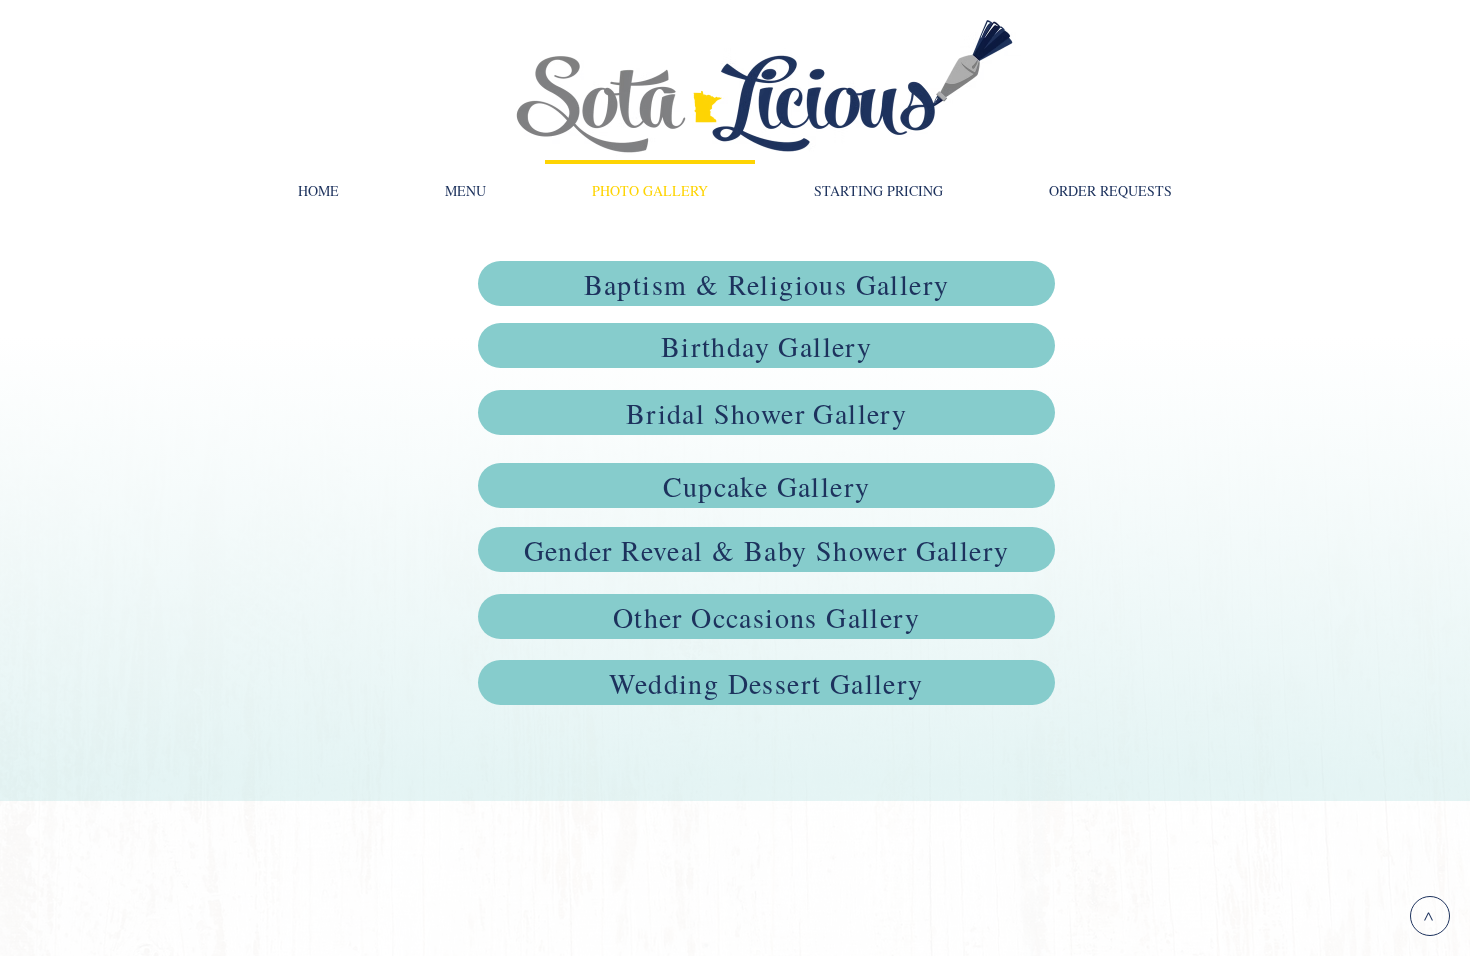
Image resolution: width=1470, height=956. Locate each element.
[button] (465, 182)
